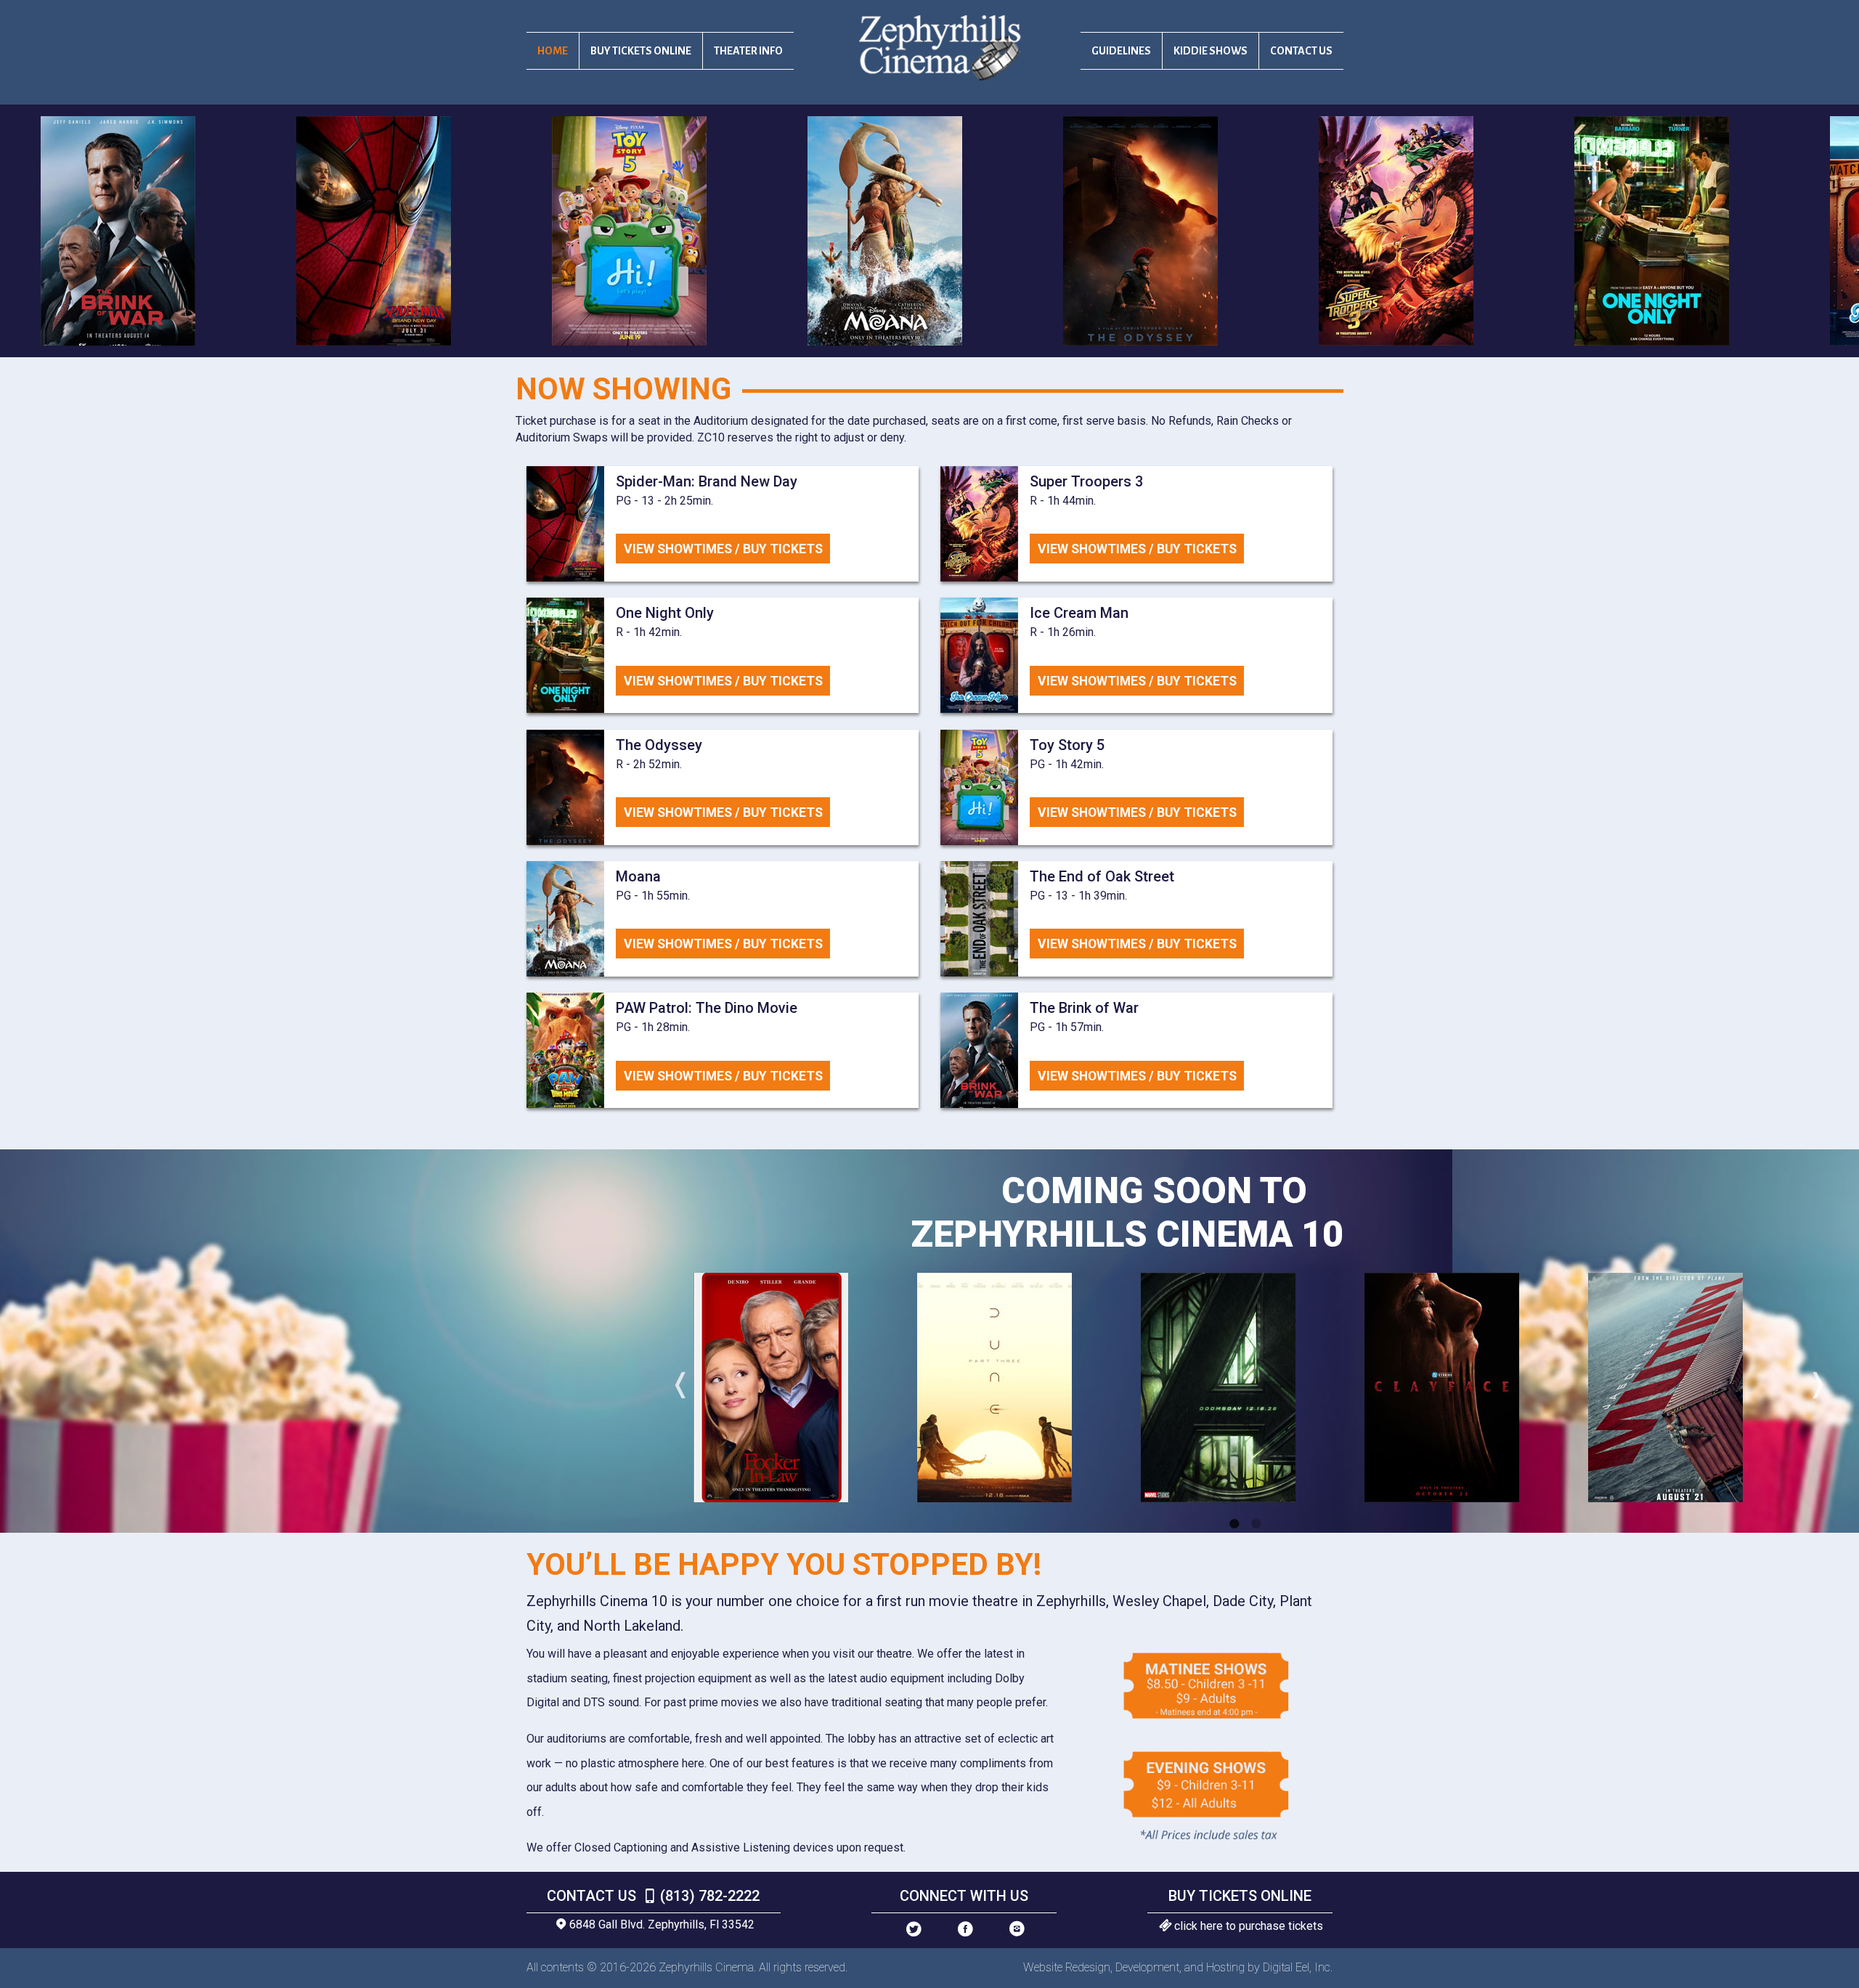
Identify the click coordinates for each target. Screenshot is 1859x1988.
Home (553, 51)
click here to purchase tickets (1249, 1926)
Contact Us (1301, 51)
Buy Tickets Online (641, 51)
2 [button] (1256, 1523)
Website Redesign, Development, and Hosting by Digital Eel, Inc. (1178, 1967)
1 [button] (1234, 1523)
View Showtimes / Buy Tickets (723, 549)
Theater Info (748, 51)
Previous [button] (677, 1388)
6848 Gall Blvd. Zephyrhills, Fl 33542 (662, 1924)
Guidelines (1121, 51)
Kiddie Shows (1211, 51)
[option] (420, 231)
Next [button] (1814, 1388)
